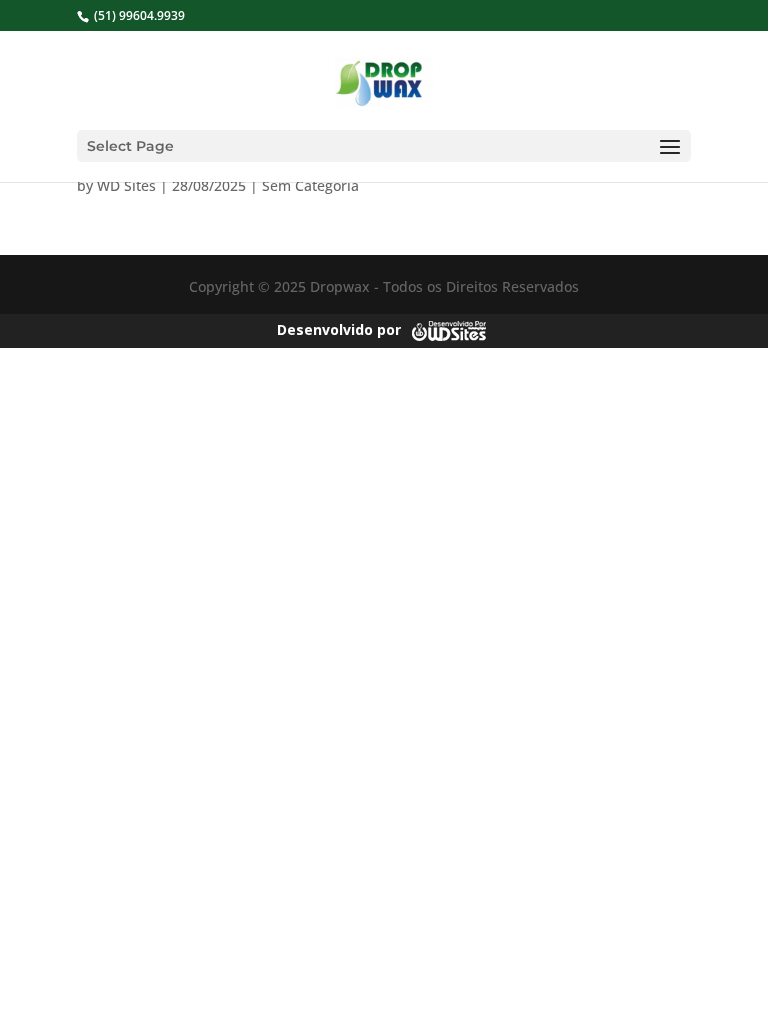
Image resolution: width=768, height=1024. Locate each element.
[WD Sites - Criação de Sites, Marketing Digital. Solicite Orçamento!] (448, 328)
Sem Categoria (310, 185)
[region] (260, 897)
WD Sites (126, 185)
